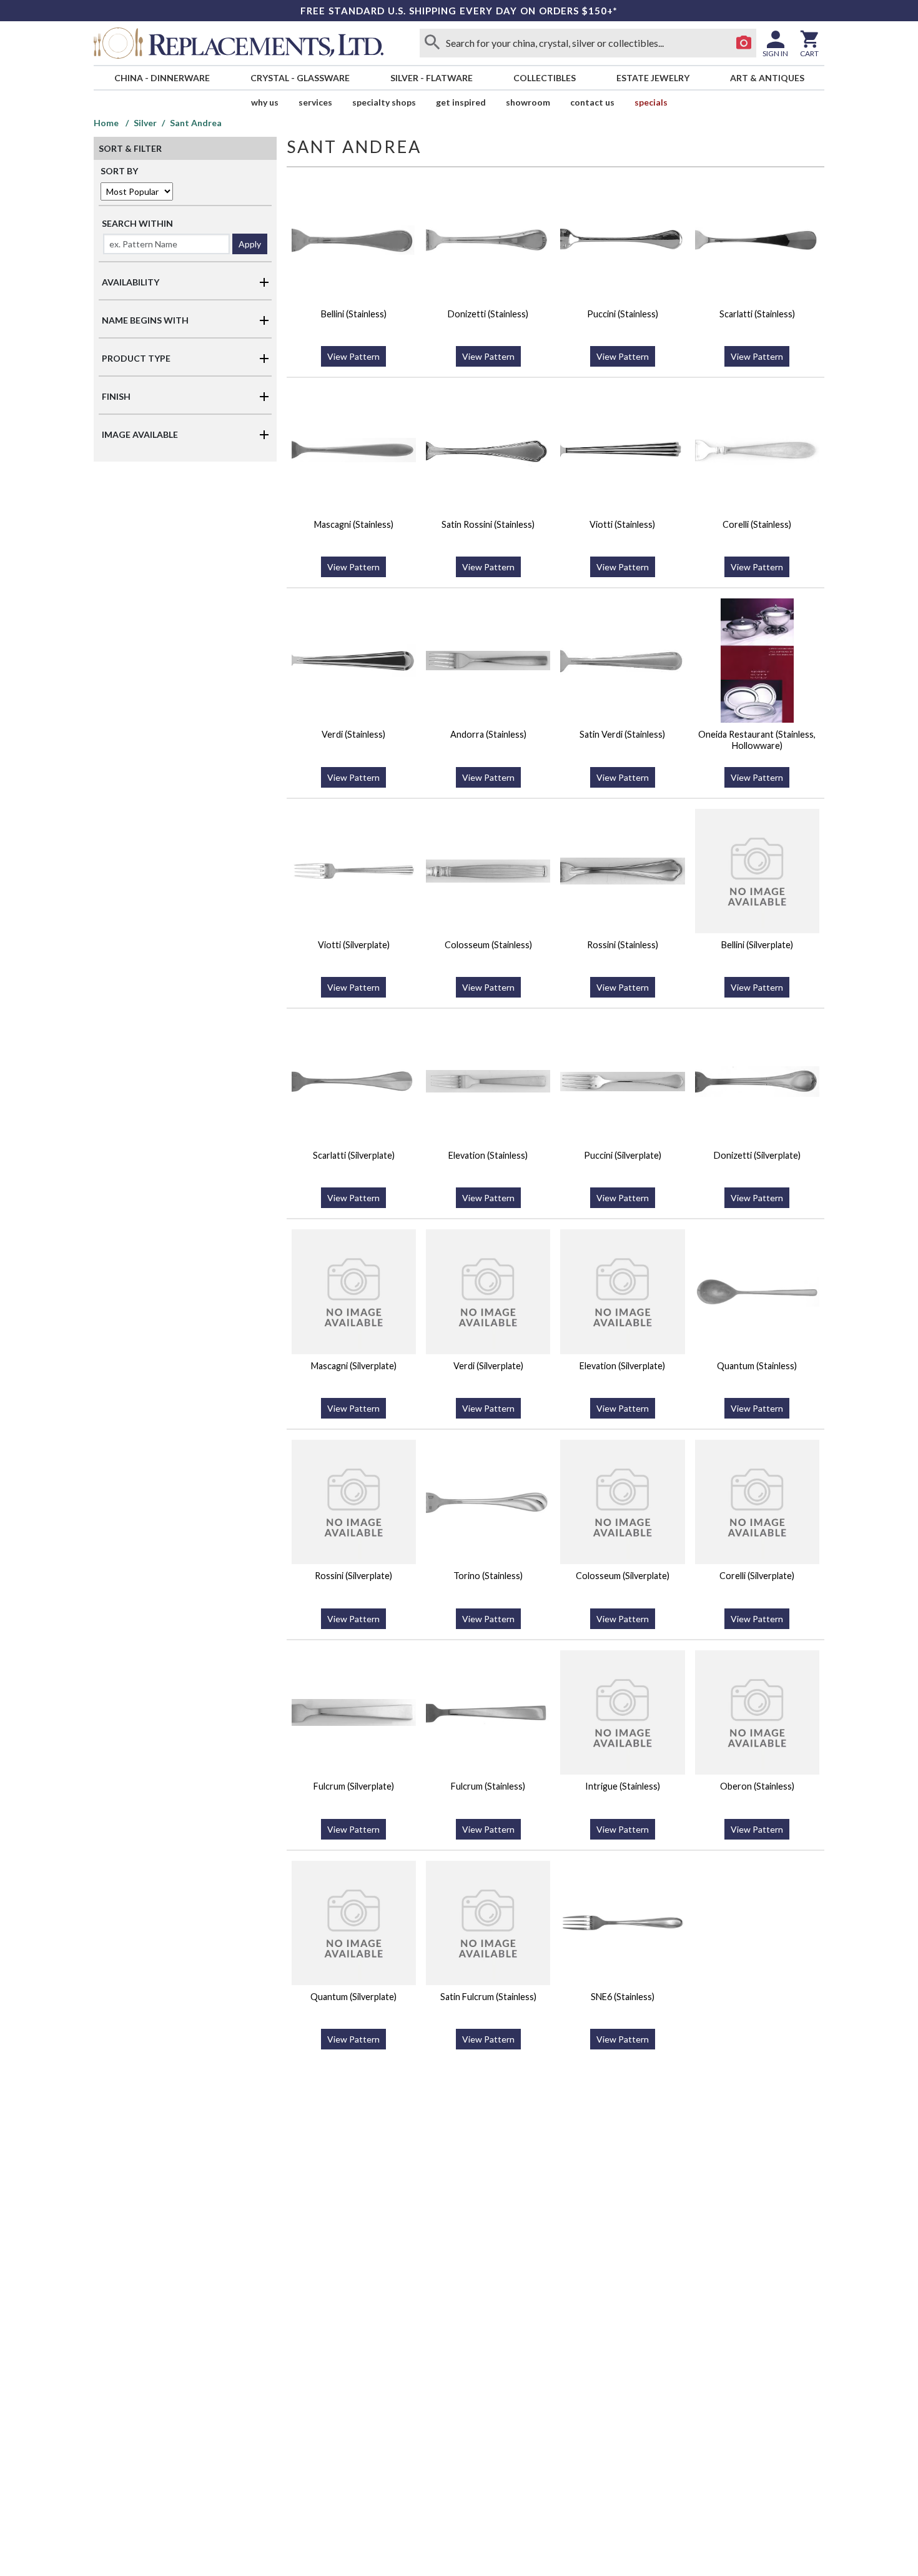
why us (265, 102)
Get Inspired (461, 102)
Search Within (137, 223)
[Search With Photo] (744, 43)
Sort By (119, 171)
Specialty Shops (384, 102)
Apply (250, 244)
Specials (651, 102)
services (315, 102)
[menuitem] (162, 78)
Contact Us (592, 102)
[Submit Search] (432, 43)
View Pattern (353, 356)
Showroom (528, 102)
